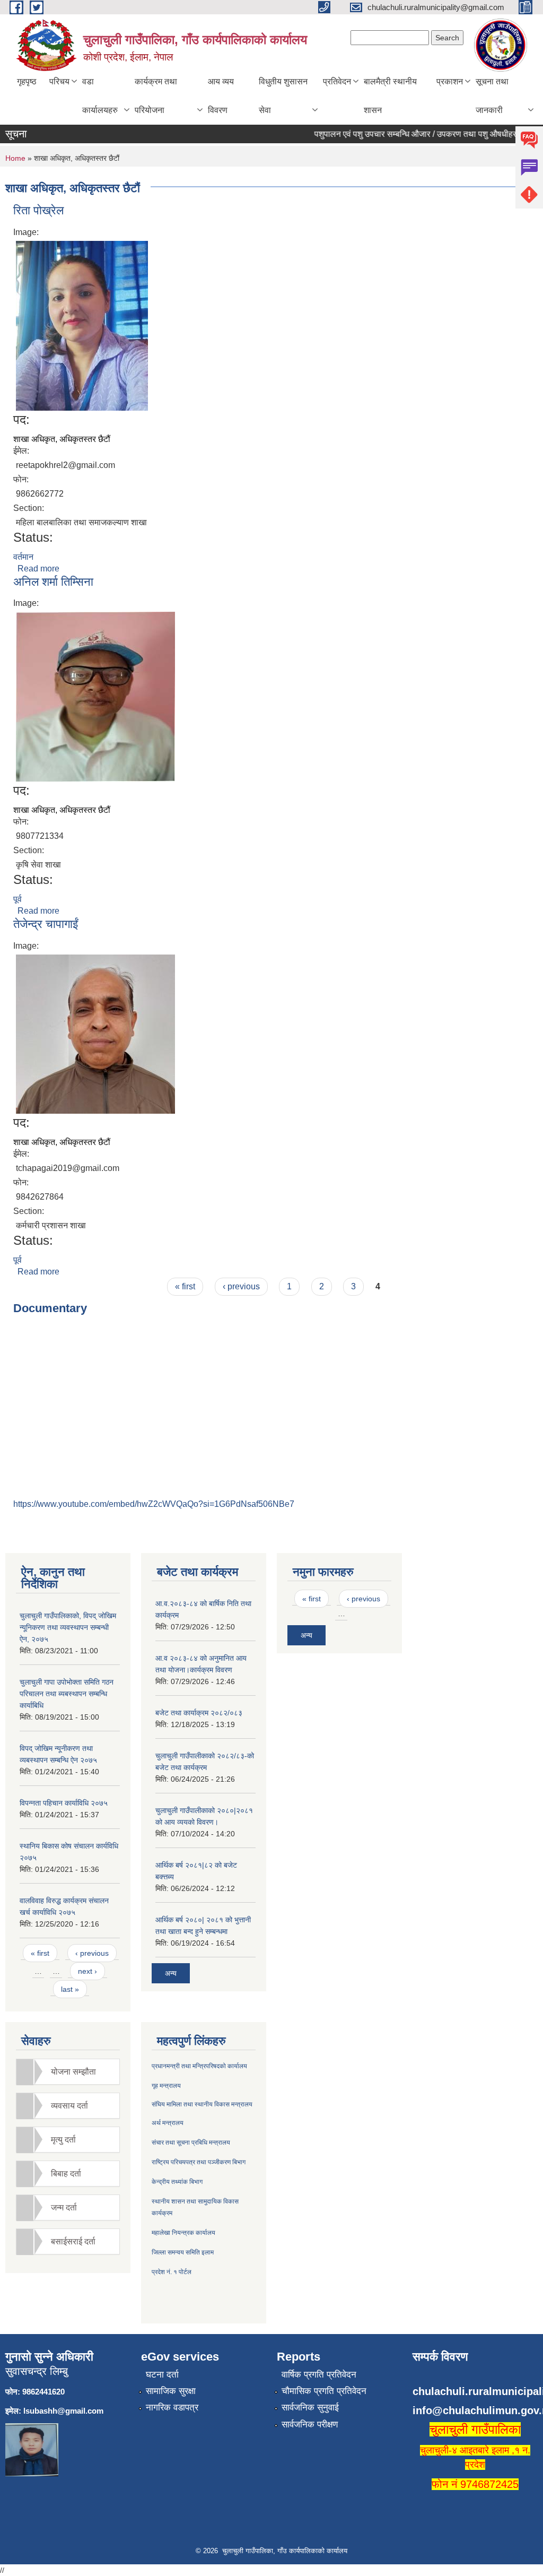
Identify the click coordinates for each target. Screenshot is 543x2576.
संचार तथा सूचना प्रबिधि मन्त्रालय (191, 2143)
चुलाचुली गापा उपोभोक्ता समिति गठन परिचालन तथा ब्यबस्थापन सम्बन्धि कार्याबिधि (67, 1694)
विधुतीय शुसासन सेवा (283, 96)
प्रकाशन (450, 81)
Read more (38, 569)
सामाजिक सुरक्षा (171, 2391)
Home (15, 158)
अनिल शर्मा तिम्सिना (53, 582)
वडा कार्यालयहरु (100, 96)
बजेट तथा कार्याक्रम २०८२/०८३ (199, 1713)
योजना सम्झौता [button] (73, 2072)
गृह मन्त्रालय (166, 2086)
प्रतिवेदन (337, 81)
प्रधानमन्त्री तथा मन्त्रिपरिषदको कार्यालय (199, 2066)
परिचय (59, 81)
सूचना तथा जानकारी (492, 96)
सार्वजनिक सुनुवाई (310, 2408)
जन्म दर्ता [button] (64, 2208)
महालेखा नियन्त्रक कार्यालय (183, 2233)
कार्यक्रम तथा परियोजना (156, 96)
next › (87, 1971)
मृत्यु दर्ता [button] (63, 2140)
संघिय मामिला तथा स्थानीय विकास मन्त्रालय (202, 2104)
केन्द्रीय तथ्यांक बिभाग (177, 2182)
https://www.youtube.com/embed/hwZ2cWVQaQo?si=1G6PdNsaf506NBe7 (154, 1504)
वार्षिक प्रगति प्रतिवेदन (319, 2375)
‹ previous (241, 1286)
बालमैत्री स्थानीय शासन (390, 96)
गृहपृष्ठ (27, 81)
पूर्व (17, 899)
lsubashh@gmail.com (63, 2411)
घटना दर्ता (162, 2375)
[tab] (68, 2072)
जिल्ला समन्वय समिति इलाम (183, 2252)
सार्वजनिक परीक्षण (310, 2425)
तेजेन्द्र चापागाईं (46, 924)
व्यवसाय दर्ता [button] (69, 2106)
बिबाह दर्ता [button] (66, 2174)
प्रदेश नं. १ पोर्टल (172, 2272)
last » (70, 1989)
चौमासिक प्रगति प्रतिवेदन (324, 2391)
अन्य (171, 1973)
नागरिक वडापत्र (172, 2408)
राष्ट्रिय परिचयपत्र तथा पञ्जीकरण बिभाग (199, 2162)
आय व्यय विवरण (221, 96)
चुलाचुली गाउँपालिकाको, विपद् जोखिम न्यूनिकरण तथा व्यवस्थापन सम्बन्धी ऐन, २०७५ (68, 1627)
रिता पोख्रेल (38, 210)
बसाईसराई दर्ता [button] (73, 2241)
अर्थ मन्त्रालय (168, 2123)
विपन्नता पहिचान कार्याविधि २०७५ (64, 1803)
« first (185, 1286)
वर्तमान (23, 557)
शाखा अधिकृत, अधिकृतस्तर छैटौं (62, 439)
